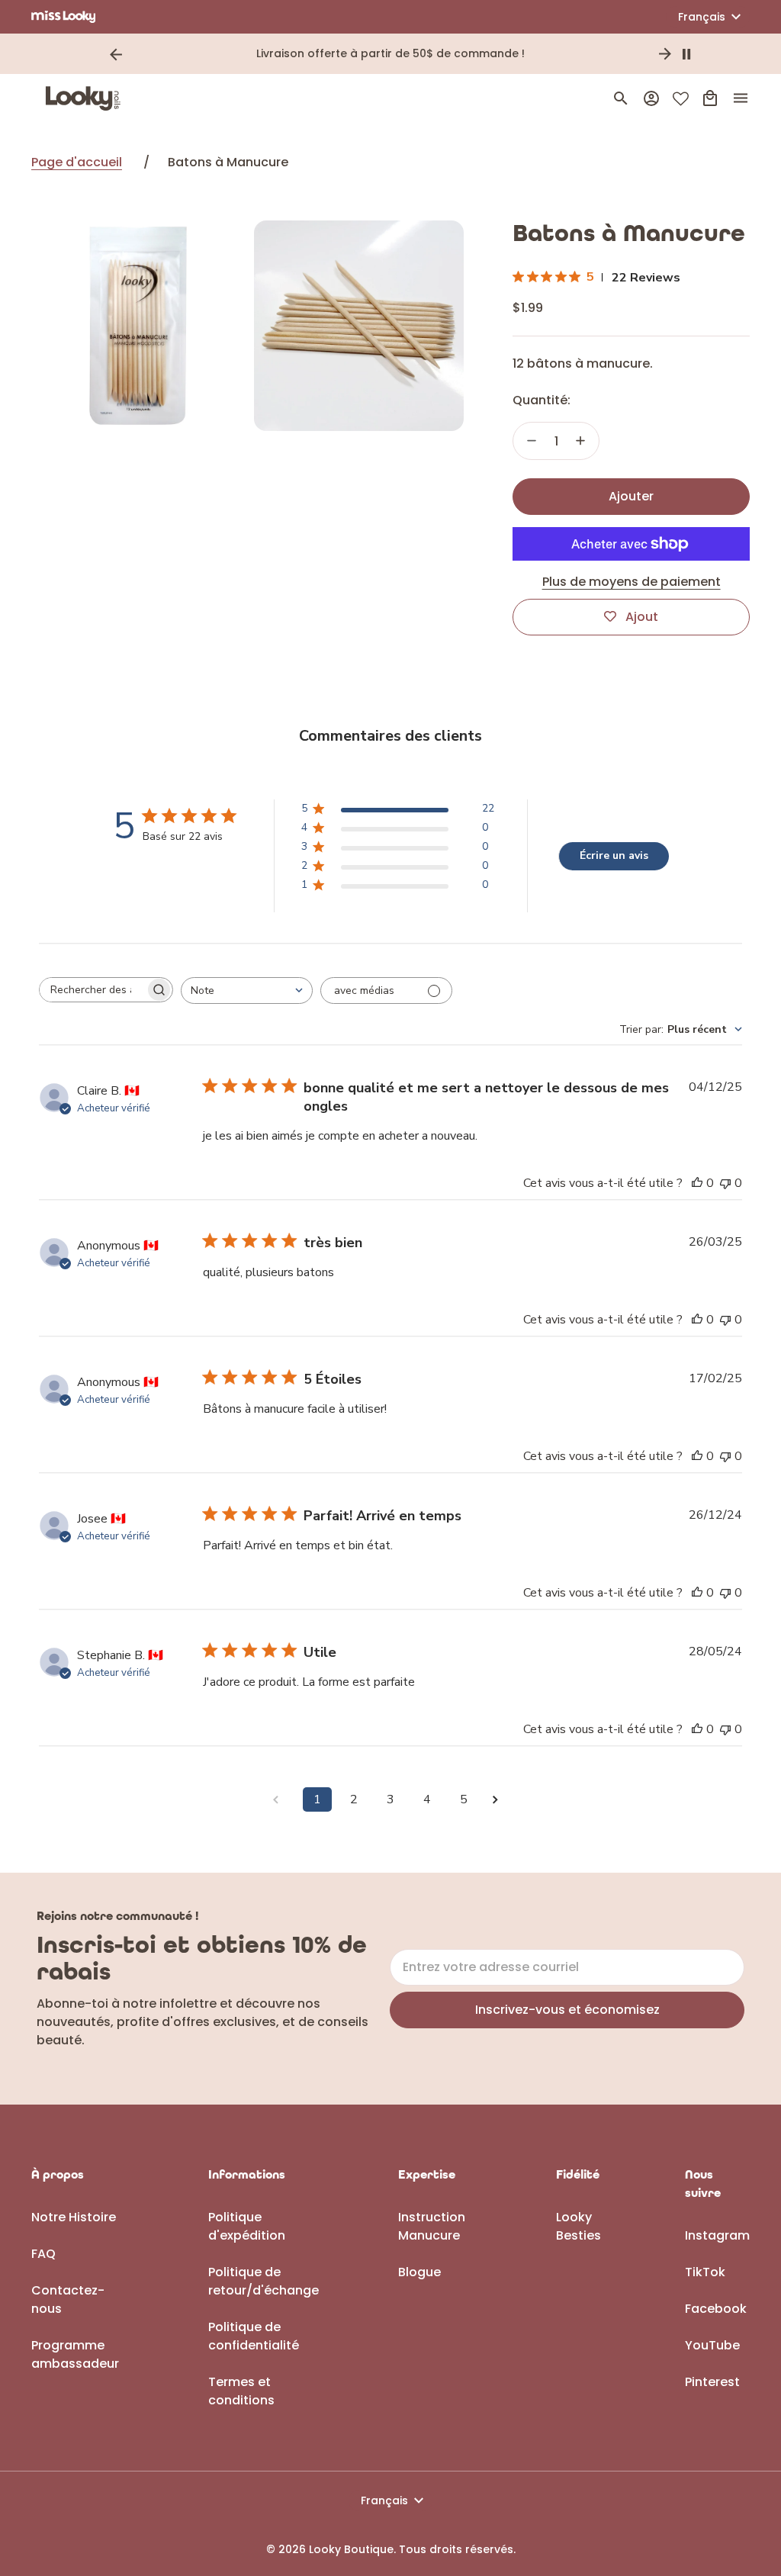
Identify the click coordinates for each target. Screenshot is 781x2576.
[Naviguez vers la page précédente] (281, 1800)
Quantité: (542, 400)
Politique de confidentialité (254, 2336)
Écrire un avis (614, 855)
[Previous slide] (116, 54)
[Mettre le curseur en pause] (686, 54)
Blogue (419, 2272)
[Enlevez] (532, 441)
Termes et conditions (241, 2391)
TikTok (705, 2272)
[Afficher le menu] (741, 98)
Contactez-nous (68, 2299)
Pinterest (712, 2382)
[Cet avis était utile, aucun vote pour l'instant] (697, 1183)
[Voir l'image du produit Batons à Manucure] (137, 326)
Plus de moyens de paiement (632, 582)
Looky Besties (579, 2226)
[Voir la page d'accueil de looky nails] (87, 98)
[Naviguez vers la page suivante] (500, 1800)
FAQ (43, 2254)
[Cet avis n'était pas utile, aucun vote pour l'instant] (725, 1183)
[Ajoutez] (580, 441)
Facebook (716, 2309)
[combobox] (247, 991)
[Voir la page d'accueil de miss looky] (64, 17)
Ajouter (631, 496)
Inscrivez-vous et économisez (567, 2010)
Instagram (717, 2235)
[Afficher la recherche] (621, 98)
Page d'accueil (77, 162)
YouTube (712, 2345)
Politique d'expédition (247, 2226)
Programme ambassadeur (75, 2354)
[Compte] (651, 98)
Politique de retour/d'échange (264, 2281)
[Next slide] (665, 54)
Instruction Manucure (432, 2226)
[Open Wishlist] (681, 99)
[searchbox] (92, 990)
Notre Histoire (74, 2217)
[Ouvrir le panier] (710, 98)
